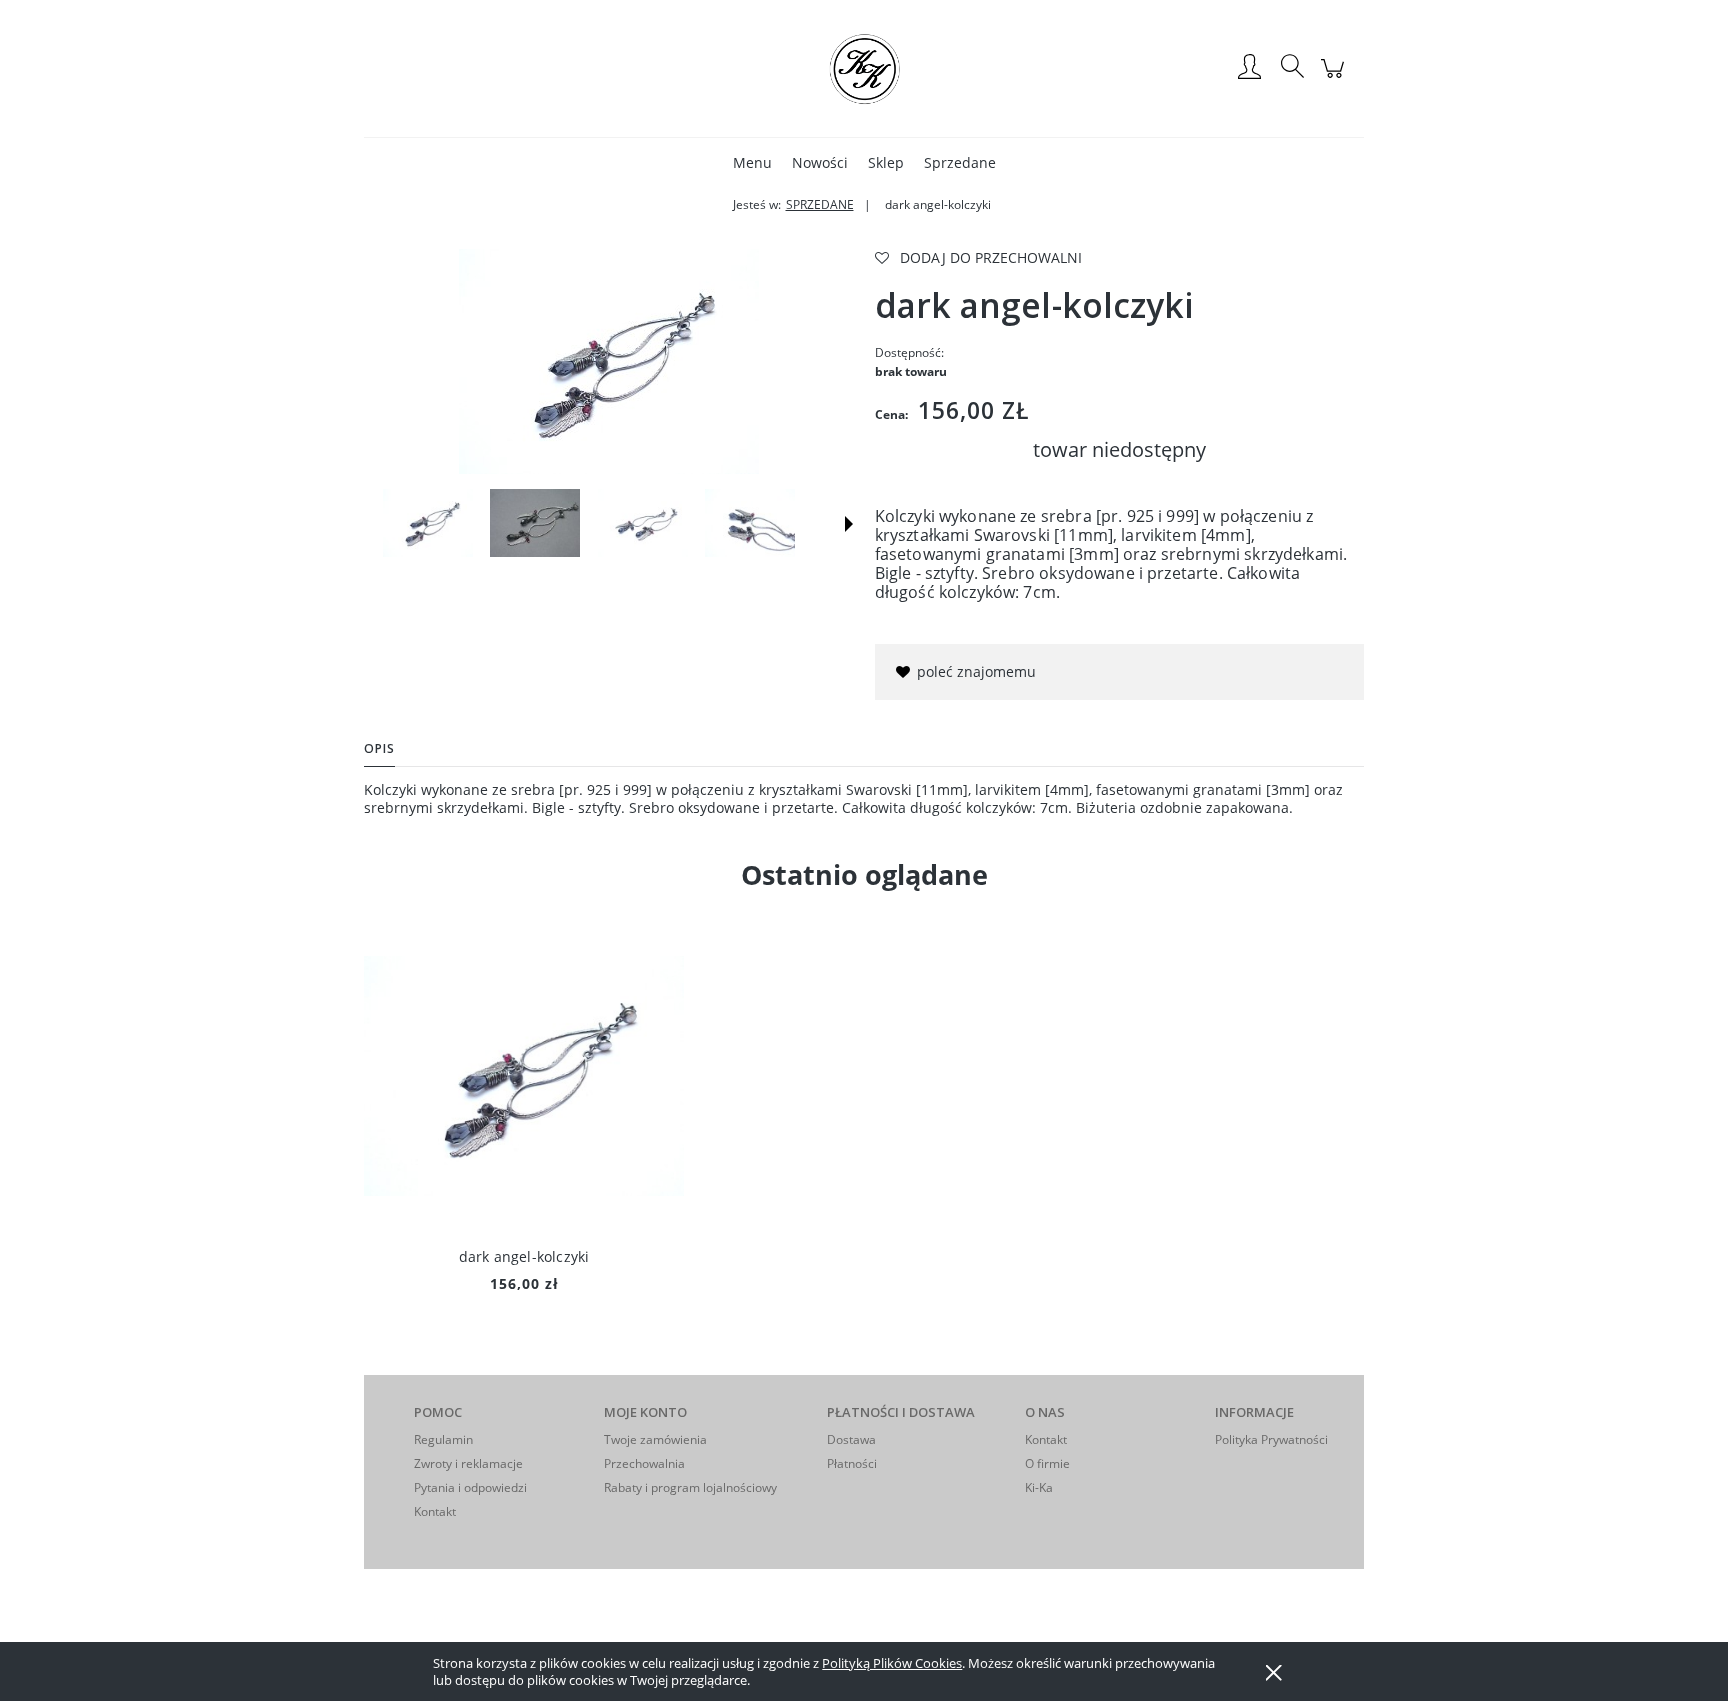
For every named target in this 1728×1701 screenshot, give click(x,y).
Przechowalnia (644, 1463)
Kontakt (435, 1511)
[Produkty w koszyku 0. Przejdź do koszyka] (1335, 78)
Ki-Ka (1039, 1487)
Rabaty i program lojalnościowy (690, 1487)
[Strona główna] (864, 68)
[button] (849, 524)
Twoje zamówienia (655, 1439)
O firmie (1047, 1463)
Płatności (852, 1463)
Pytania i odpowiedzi (470, 1487)
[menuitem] (752, 162)
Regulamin (443, 1439)
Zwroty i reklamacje (468, 1463)
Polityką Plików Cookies (892, 1663)
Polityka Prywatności (1271, 1439)
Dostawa (851, 1439)
